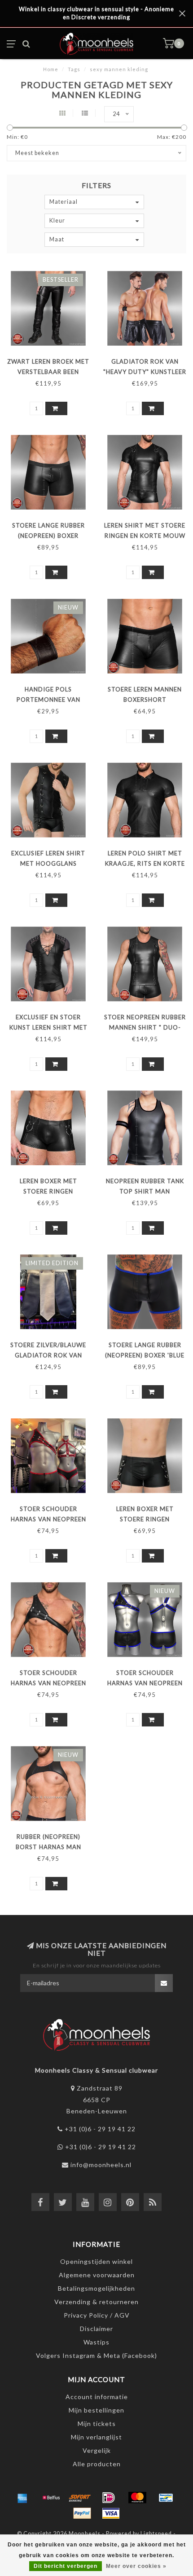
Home (51, 69)
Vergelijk (97, 2450)
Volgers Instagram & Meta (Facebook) (96, 2355)
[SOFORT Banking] (80, 2498)
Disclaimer (96, 2329)
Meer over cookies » (136, 2566)
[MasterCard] (137, 2498)
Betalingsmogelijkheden (96, 2288)
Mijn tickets (97, 2424)
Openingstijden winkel (96, 2261)
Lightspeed (156, 2534)
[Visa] (111, 2513)
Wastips (96, 2342)
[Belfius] (51, 2498)
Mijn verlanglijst (96, 2437)
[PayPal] (82, 2513)
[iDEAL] (109, 2498)
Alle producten (97, 2464)
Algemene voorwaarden (97, 2275)
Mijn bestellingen (96, 2410)
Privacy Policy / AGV (97, 2315)
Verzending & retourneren (96, 2302)
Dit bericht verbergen (66, 2566)
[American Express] (22, 2498)
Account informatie (97, 2397)
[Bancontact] (166, 2498)
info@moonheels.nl (101, 2165)
